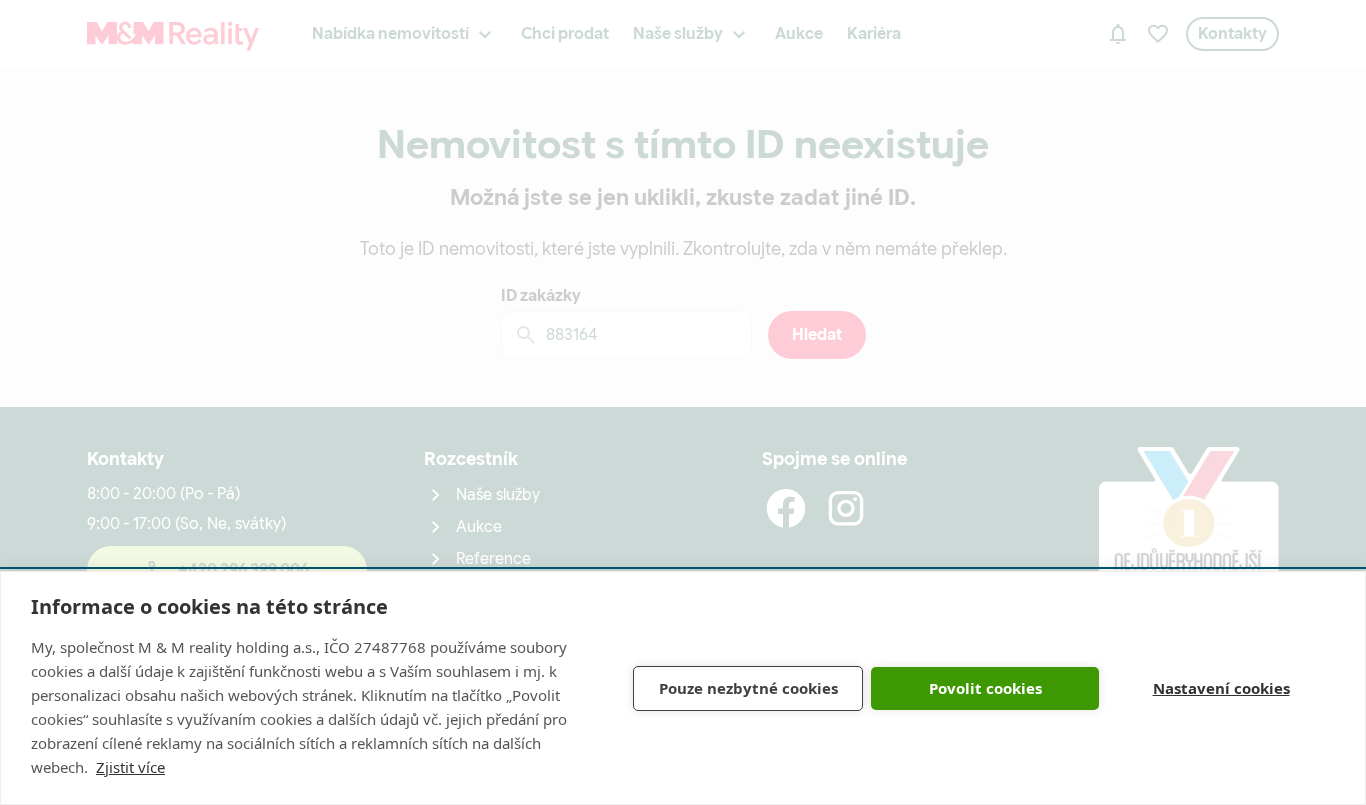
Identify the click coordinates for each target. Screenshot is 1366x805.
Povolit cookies (985, 688)
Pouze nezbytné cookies (748, 688)
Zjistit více (130, 767)
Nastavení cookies (1221, 688)
